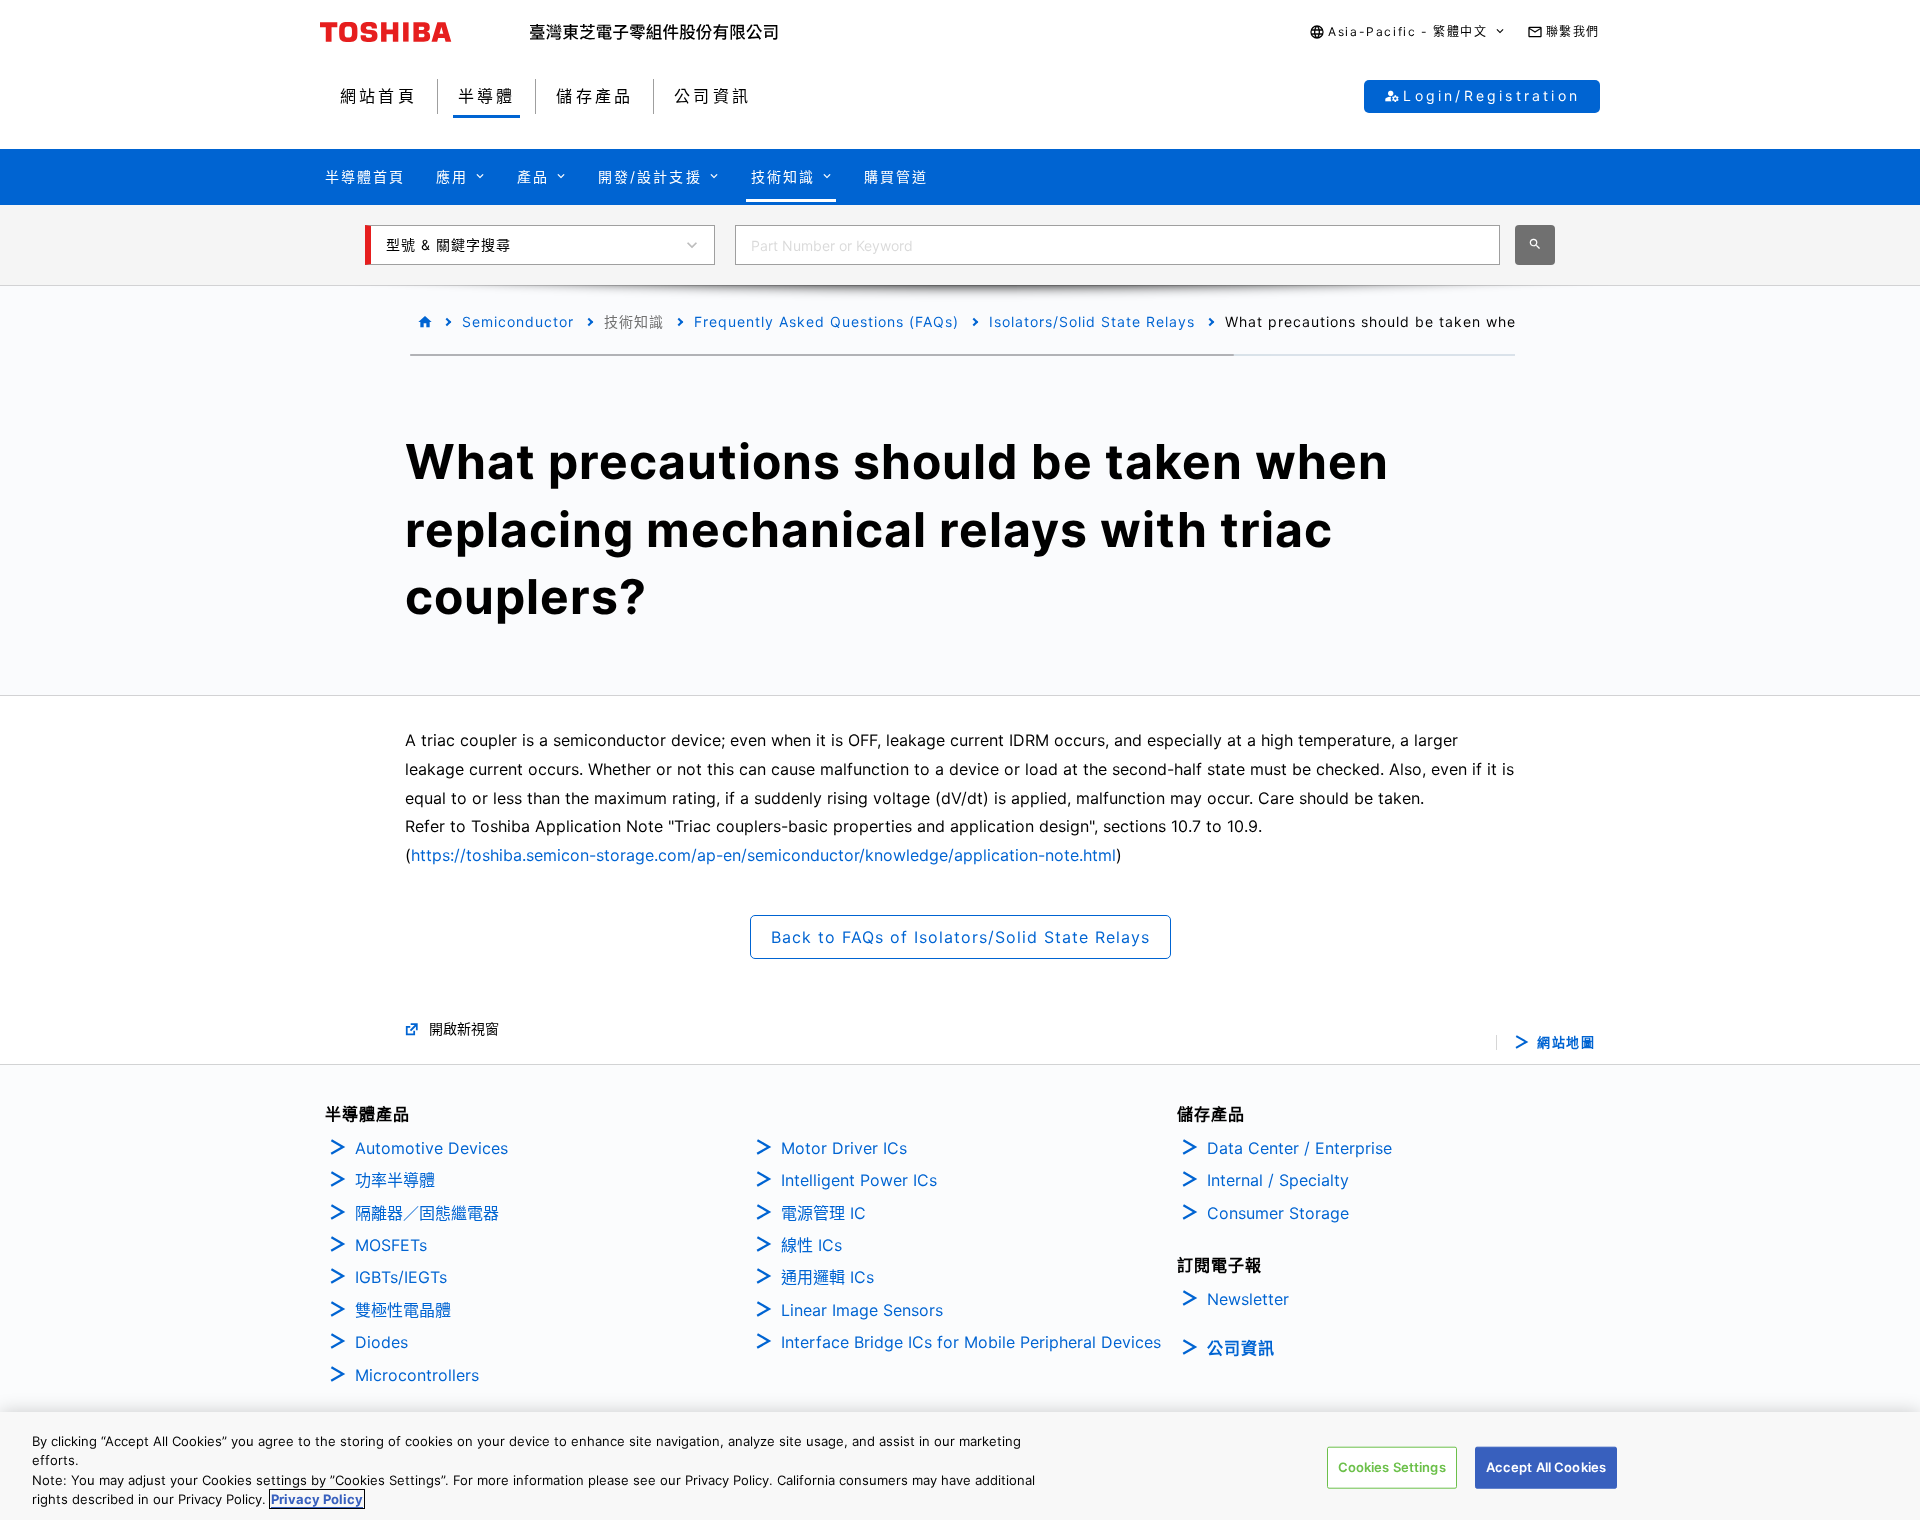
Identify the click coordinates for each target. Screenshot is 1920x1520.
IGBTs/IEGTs (401, 1277)
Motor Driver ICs (844, 1148)
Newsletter (1248, 1299)
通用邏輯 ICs (827, 1277)
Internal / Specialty (1278, 1180)
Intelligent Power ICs (859, 1180)
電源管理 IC (823, 1213)
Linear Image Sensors (862, 1310)
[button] (1407, 32)
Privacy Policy (317, 1499)
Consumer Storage (1278, 1213)
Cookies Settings (1392, 1467)
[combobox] (1117, 245)
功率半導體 (395, 1180)
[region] (960, 1466)
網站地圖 (1566, 1042)
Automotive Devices (431, 1148)
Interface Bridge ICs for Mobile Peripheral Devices (971, 1342)
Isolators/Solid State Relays (1092, 321)
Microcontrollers (417, 1375)
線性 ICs (811, 1245)
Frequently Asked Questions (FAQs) (826, 321)
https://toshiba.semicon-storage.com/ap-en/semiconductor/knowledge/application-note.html (763, 855)
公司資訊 (1241, 1348)
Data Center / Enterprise (1299, 1148)
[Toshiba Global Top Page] (425, 32)
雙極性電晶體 (403, 1310)
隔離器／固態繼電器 (427, 1213)
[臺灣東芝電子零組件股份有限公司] (654, 32)
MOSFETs (391, 1245)
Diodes (381, 1342)
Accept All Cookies (1546, 1467)
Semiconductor (518, 321)
